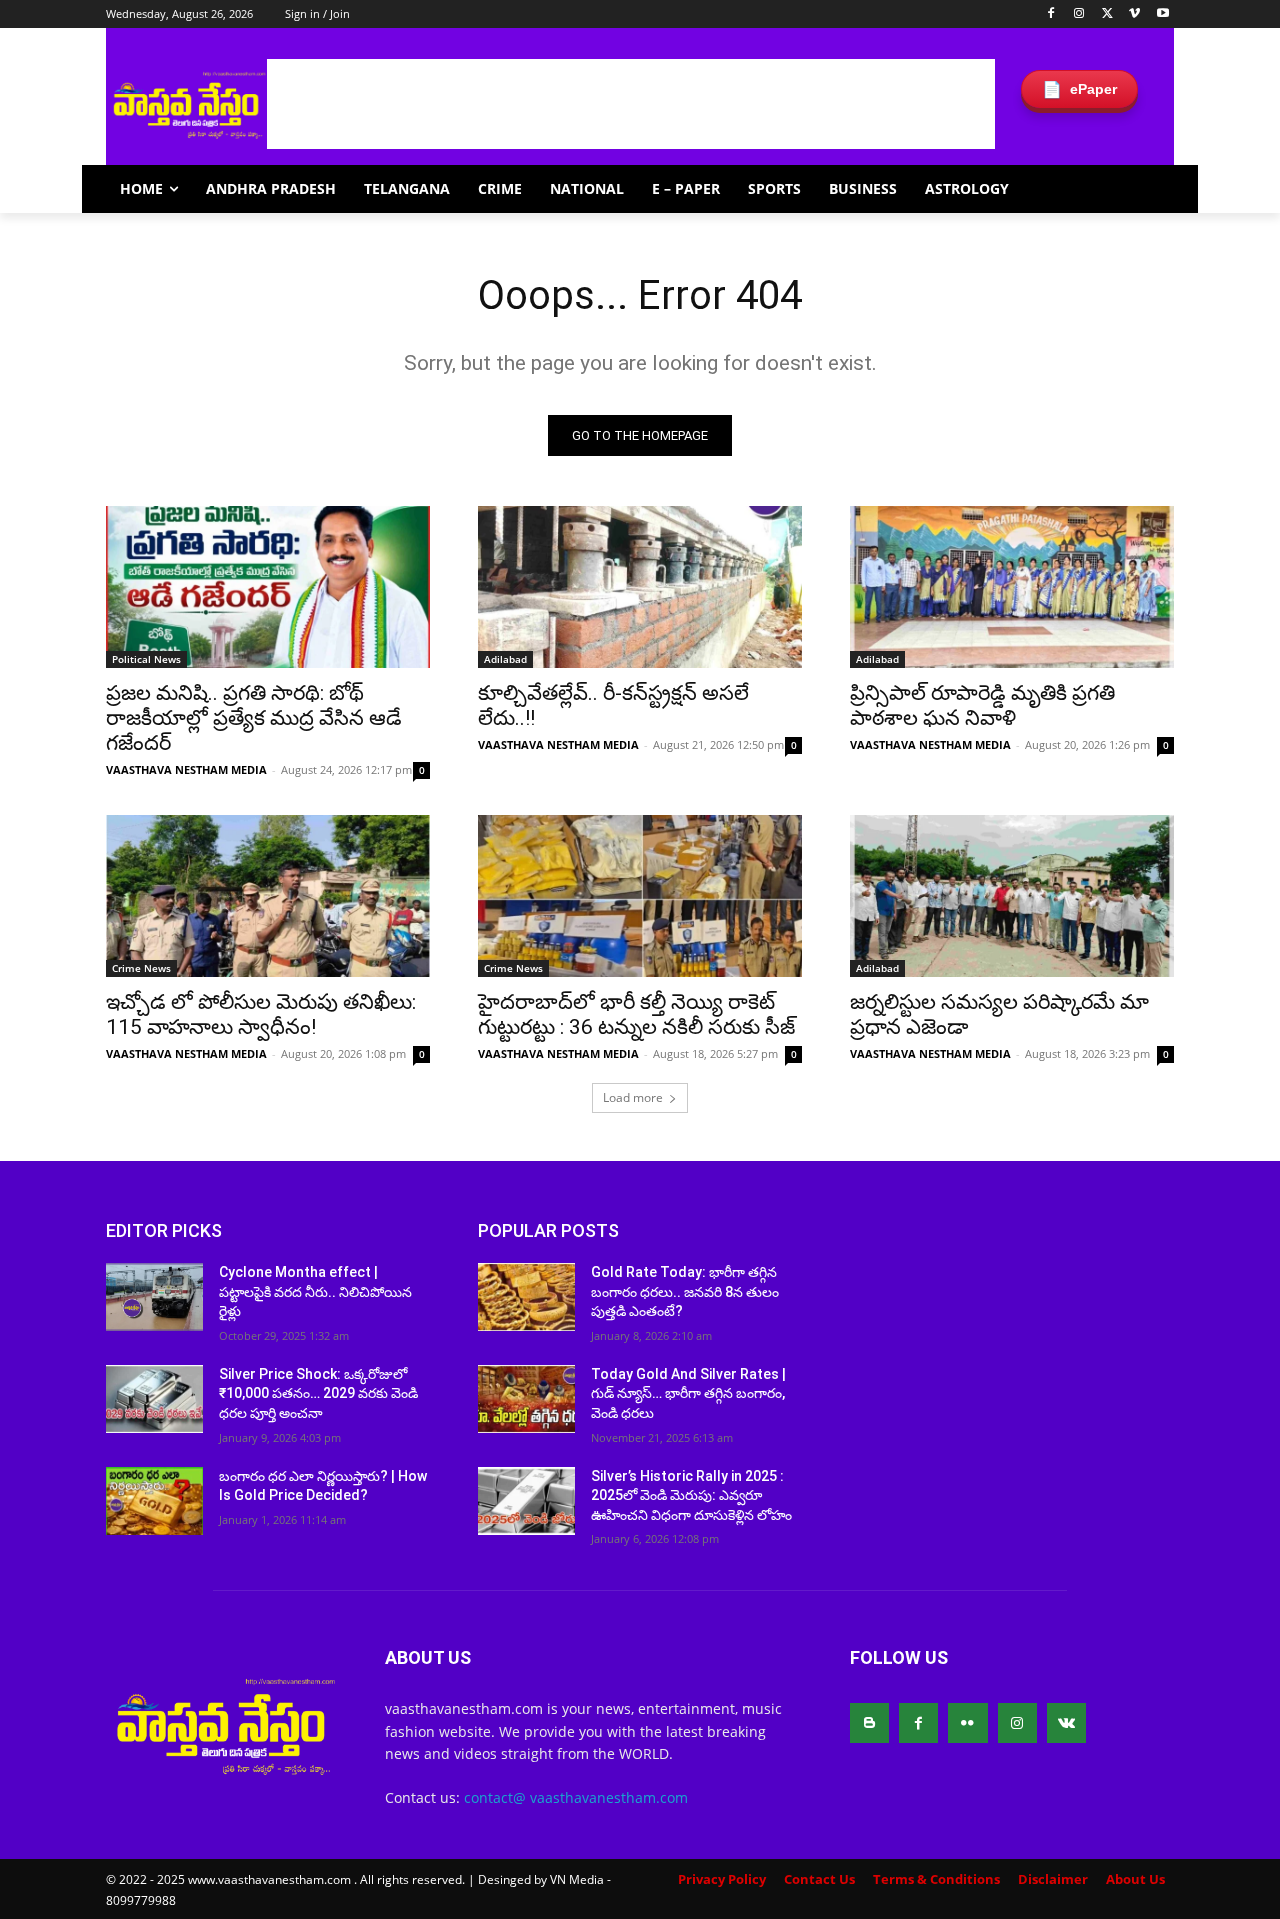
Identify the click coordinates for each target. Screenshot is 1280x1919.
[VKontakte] (1066, 1722)
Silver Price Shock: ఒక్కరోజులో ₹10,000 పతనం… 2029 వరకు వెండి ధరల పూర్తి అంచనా (318, 1393)
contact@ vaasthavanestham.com (576, 1797)
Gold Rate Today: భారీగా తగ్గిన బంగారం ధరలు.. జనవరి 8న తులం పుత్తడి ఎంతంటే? (685, 1291)
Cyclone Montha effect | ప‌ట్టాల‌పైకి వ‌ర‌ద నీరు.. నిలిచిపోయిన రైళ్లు (315, 1291)
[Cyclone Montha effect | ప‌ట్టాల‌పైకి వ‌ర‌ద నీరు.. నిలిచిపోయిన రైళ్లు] (154, 1297)
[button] (1150, 189)
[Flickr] (967, 1722)
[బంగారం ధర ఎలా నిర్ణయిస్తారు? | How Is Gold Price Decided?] (154, 1501)
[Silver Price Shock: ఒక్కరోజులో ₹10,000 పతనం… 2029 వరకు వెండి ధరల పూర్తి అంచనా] (154, 1399)
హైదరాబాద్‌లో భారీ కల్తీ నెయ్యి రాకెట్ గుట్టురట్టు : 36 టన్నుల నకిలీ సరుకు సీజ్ (636, 1014)
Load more (633, 1097)
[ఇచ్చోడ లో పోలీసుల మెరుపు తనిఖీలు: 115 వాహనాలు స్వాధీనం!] (268, 896)
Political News (146, 659)
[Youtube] (1162, 14)
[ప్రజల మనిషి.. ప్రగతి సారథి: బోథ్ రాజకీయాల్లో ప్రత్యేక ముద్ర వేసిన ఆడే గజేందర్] (268, 587)
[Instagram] (1079, 14)
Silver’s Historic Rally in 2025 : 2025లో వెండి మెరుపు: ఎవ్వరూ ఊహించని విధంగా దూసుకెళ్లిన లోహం (691, 1495)
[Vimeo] (1134, 14)
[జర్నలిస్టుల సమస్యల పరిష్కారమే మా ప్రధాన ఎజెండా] (1012, 896)
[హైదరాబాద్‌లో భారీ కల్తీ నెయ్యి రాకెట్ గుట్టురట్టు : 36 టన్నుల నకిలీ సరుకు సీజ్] (640, 896)
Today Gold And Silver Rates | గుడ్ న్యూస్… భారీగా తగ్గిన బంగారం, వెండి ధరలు (688, 1393)
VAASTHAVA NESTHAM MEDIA (186, 769)
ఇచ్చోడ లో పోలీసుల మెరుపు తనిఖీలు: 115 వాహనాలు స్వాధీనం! (261, 1014)
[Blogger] (869, 1722)
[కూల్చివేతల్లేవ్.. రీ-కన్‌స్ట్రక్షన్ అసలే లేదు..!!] (640, 587)
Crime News (141, 968)
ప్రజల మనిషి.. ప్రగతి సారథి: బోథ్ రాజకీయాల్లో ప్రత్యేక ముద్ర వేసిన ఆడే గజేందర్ (254, 718)
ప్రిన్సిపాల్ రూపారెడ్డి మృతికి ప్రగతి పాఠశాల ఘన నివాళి (982, 705)
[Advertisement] (631, 104)
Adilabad (505, 659)
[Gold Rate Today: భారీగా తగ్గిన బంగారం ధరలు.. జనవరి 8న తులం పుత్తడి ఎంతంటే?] (526, 1297)
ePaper (1079, 89)
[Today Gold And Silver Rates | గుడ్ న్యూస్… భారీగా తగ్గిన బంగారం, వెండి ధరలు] (526, 1399)
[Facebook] (1051, 14)
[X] (1107, 14)
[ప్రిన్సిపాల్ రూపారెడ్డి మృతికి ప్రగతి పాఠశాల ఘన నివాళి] (1012, 587)
